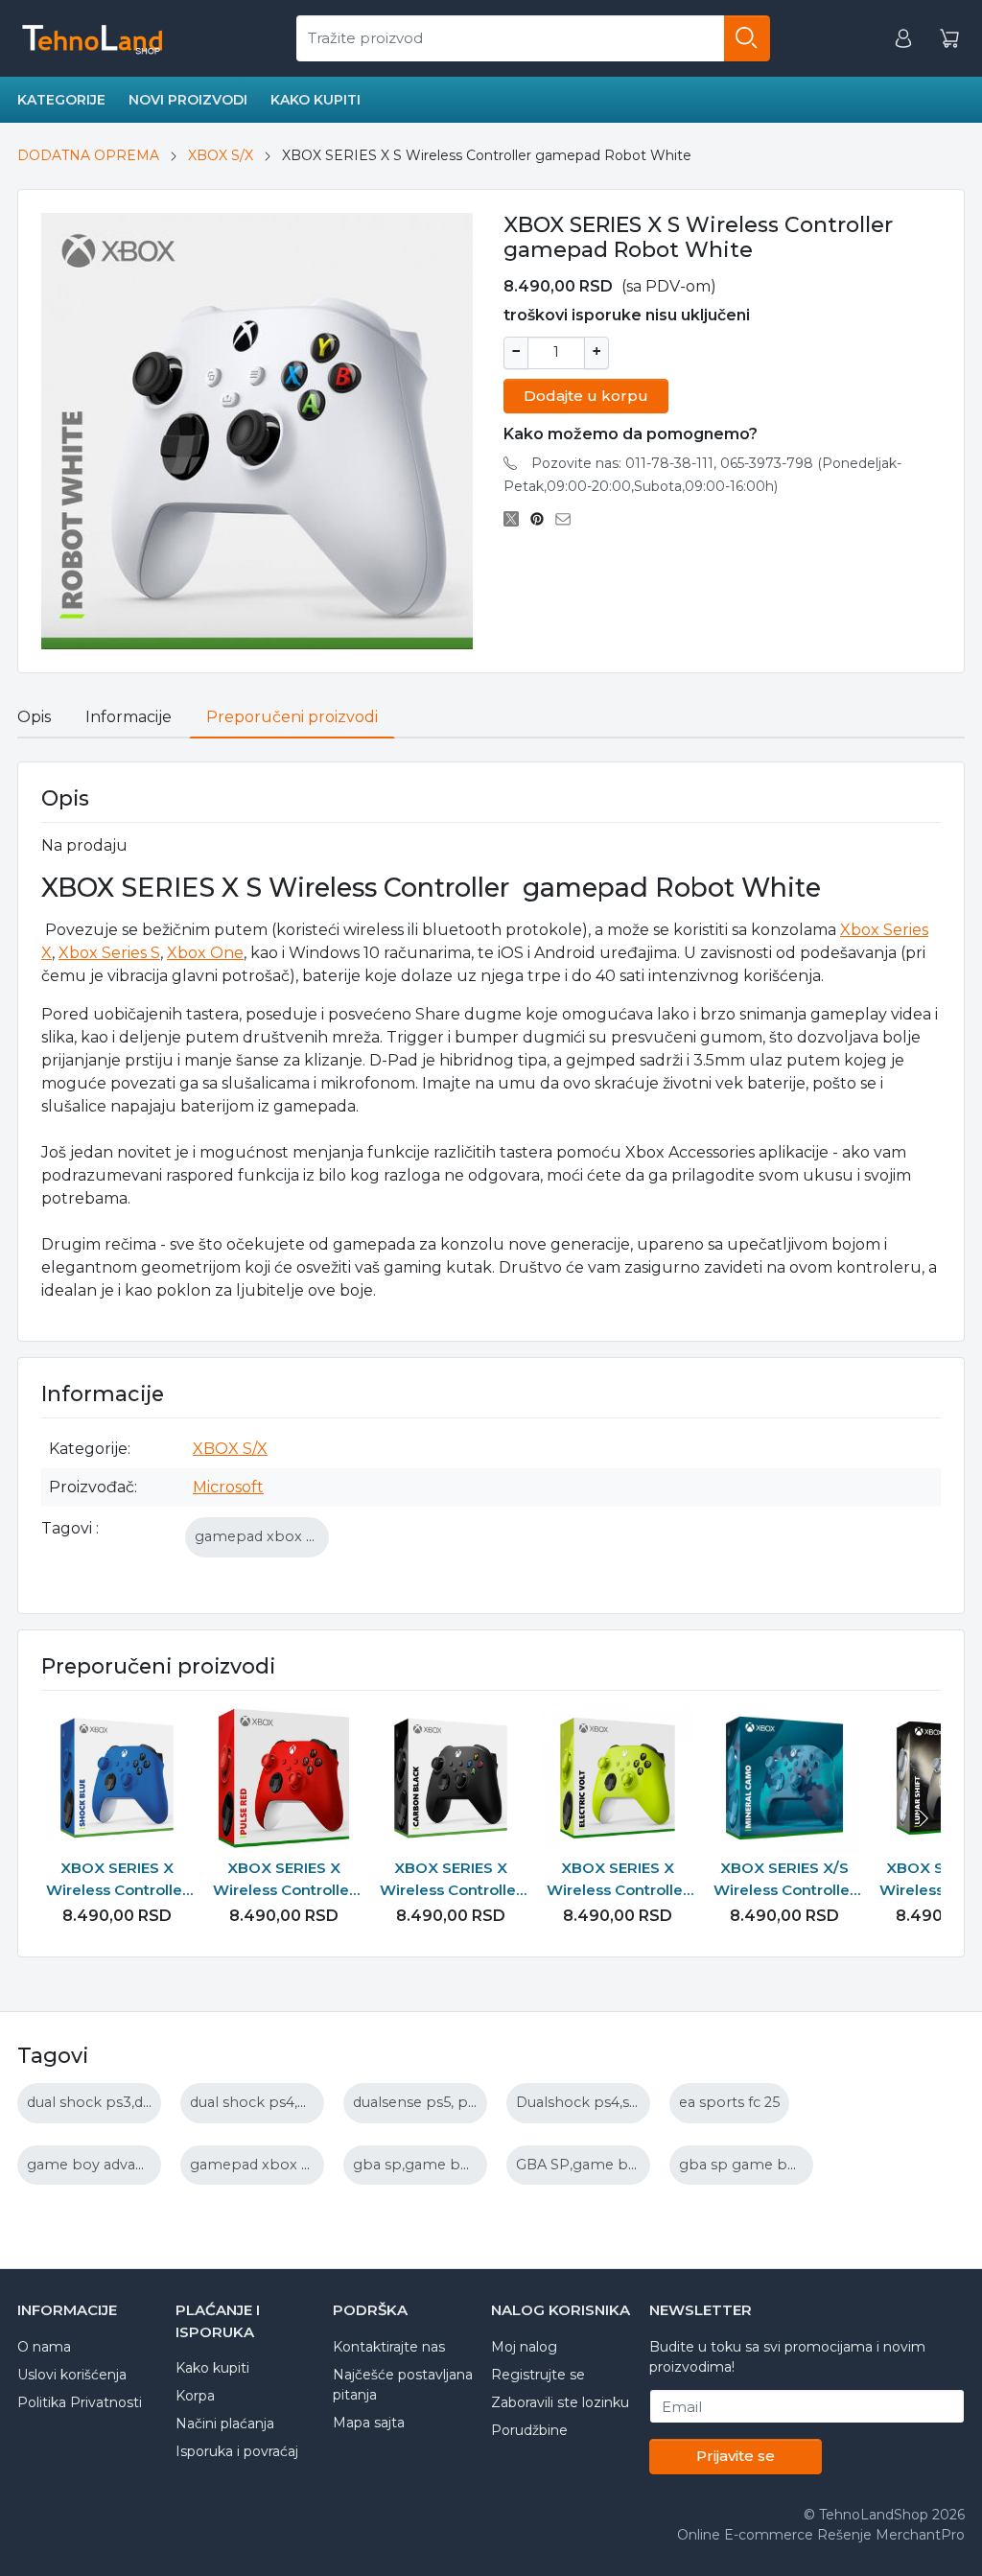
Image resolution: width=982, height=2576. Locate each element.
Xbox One (205, 953)
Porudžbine (529, 2430)
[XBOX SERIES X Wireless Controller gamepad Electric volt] (618, 1778)
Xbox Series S (109, 953)
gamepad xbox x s (259, 1536)
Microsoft (228, 1487)
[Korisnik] (903, 39)
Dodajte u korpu (586, 396)
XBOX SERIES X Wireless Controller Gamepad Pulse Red (284, 1880)
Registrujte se (538, 2375)
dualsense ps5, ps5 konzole (448, 2102)
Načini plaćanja (225, 2424)
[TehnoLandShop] (92, 38)
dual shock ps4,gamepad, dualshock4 (321, 2102)
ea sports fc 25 (729, 2102)
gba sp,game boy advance (446, 2165)
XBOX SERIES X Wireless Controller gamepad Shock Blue (117, 1880)
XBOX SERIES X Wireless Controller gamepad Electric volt (618, 1880)
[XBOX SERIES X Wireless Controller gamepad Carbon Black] (451, 1778)
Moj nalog (524, 2347)
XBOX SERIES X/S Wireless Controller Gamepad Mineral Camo (784, 1880)
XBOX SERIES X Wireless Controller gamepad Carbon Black (451, 1880)
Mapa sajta (369, 2423)
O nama (44, 2347)
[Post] (516, 519)
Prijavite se (736, 2456)
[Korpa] (949, 39)
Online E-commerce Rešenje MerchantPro (821, 2535)
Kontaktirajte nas (389, 2347)
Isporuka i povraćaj (237, 2451)
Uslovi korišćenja (72, 2375)
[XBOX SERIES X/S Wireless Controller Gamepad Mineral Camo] (784, 1778)
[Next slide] (922, 1818)
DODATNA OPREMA (88, 155)
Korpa (195, 2396)
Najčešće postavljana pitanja (403, 2385)
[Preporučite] (568, 519)
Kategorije (61, 100)
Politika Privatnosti (80, 2402)
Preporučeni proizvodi (292, 717)
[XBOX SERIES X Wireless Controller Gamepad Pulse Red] (284, 1778)
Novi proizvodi (188, 100)
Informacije (129, 717)
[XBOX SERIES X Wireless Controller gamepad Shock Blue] (117, 1778)
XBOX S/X (221, 155)
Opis (34, 717)
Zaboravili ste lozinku (560, 2402)
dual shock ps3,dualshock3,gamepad (156, 2102)
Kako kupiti (316, 100)
